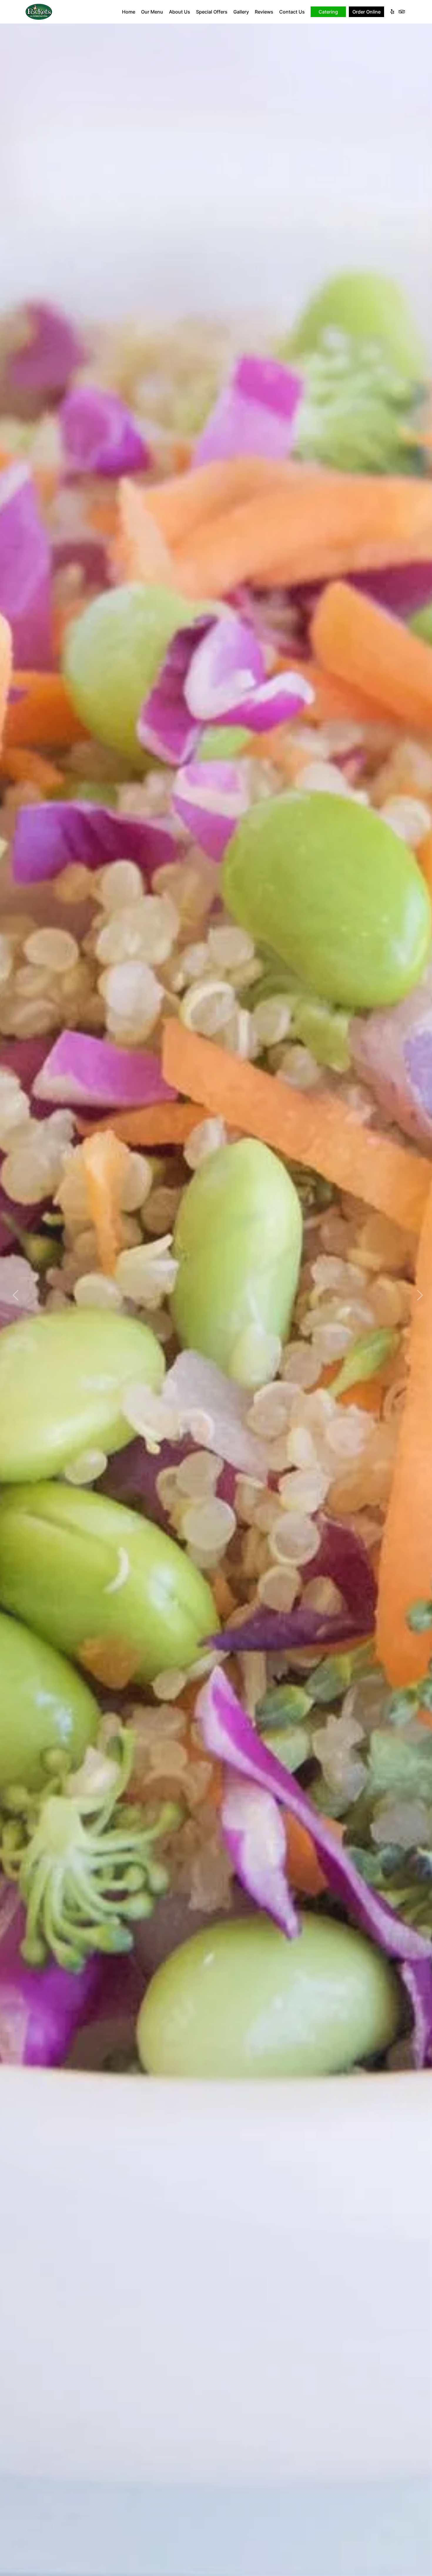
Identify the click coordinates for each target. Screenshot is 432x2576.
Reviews (264, 12)
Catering (328, 12)
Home (129, 12)
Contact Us (292, 12)
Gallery (241, 12)
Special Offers (212, 12)
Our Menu (152, 12)
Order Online (366, 12)
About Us (180, 12)
